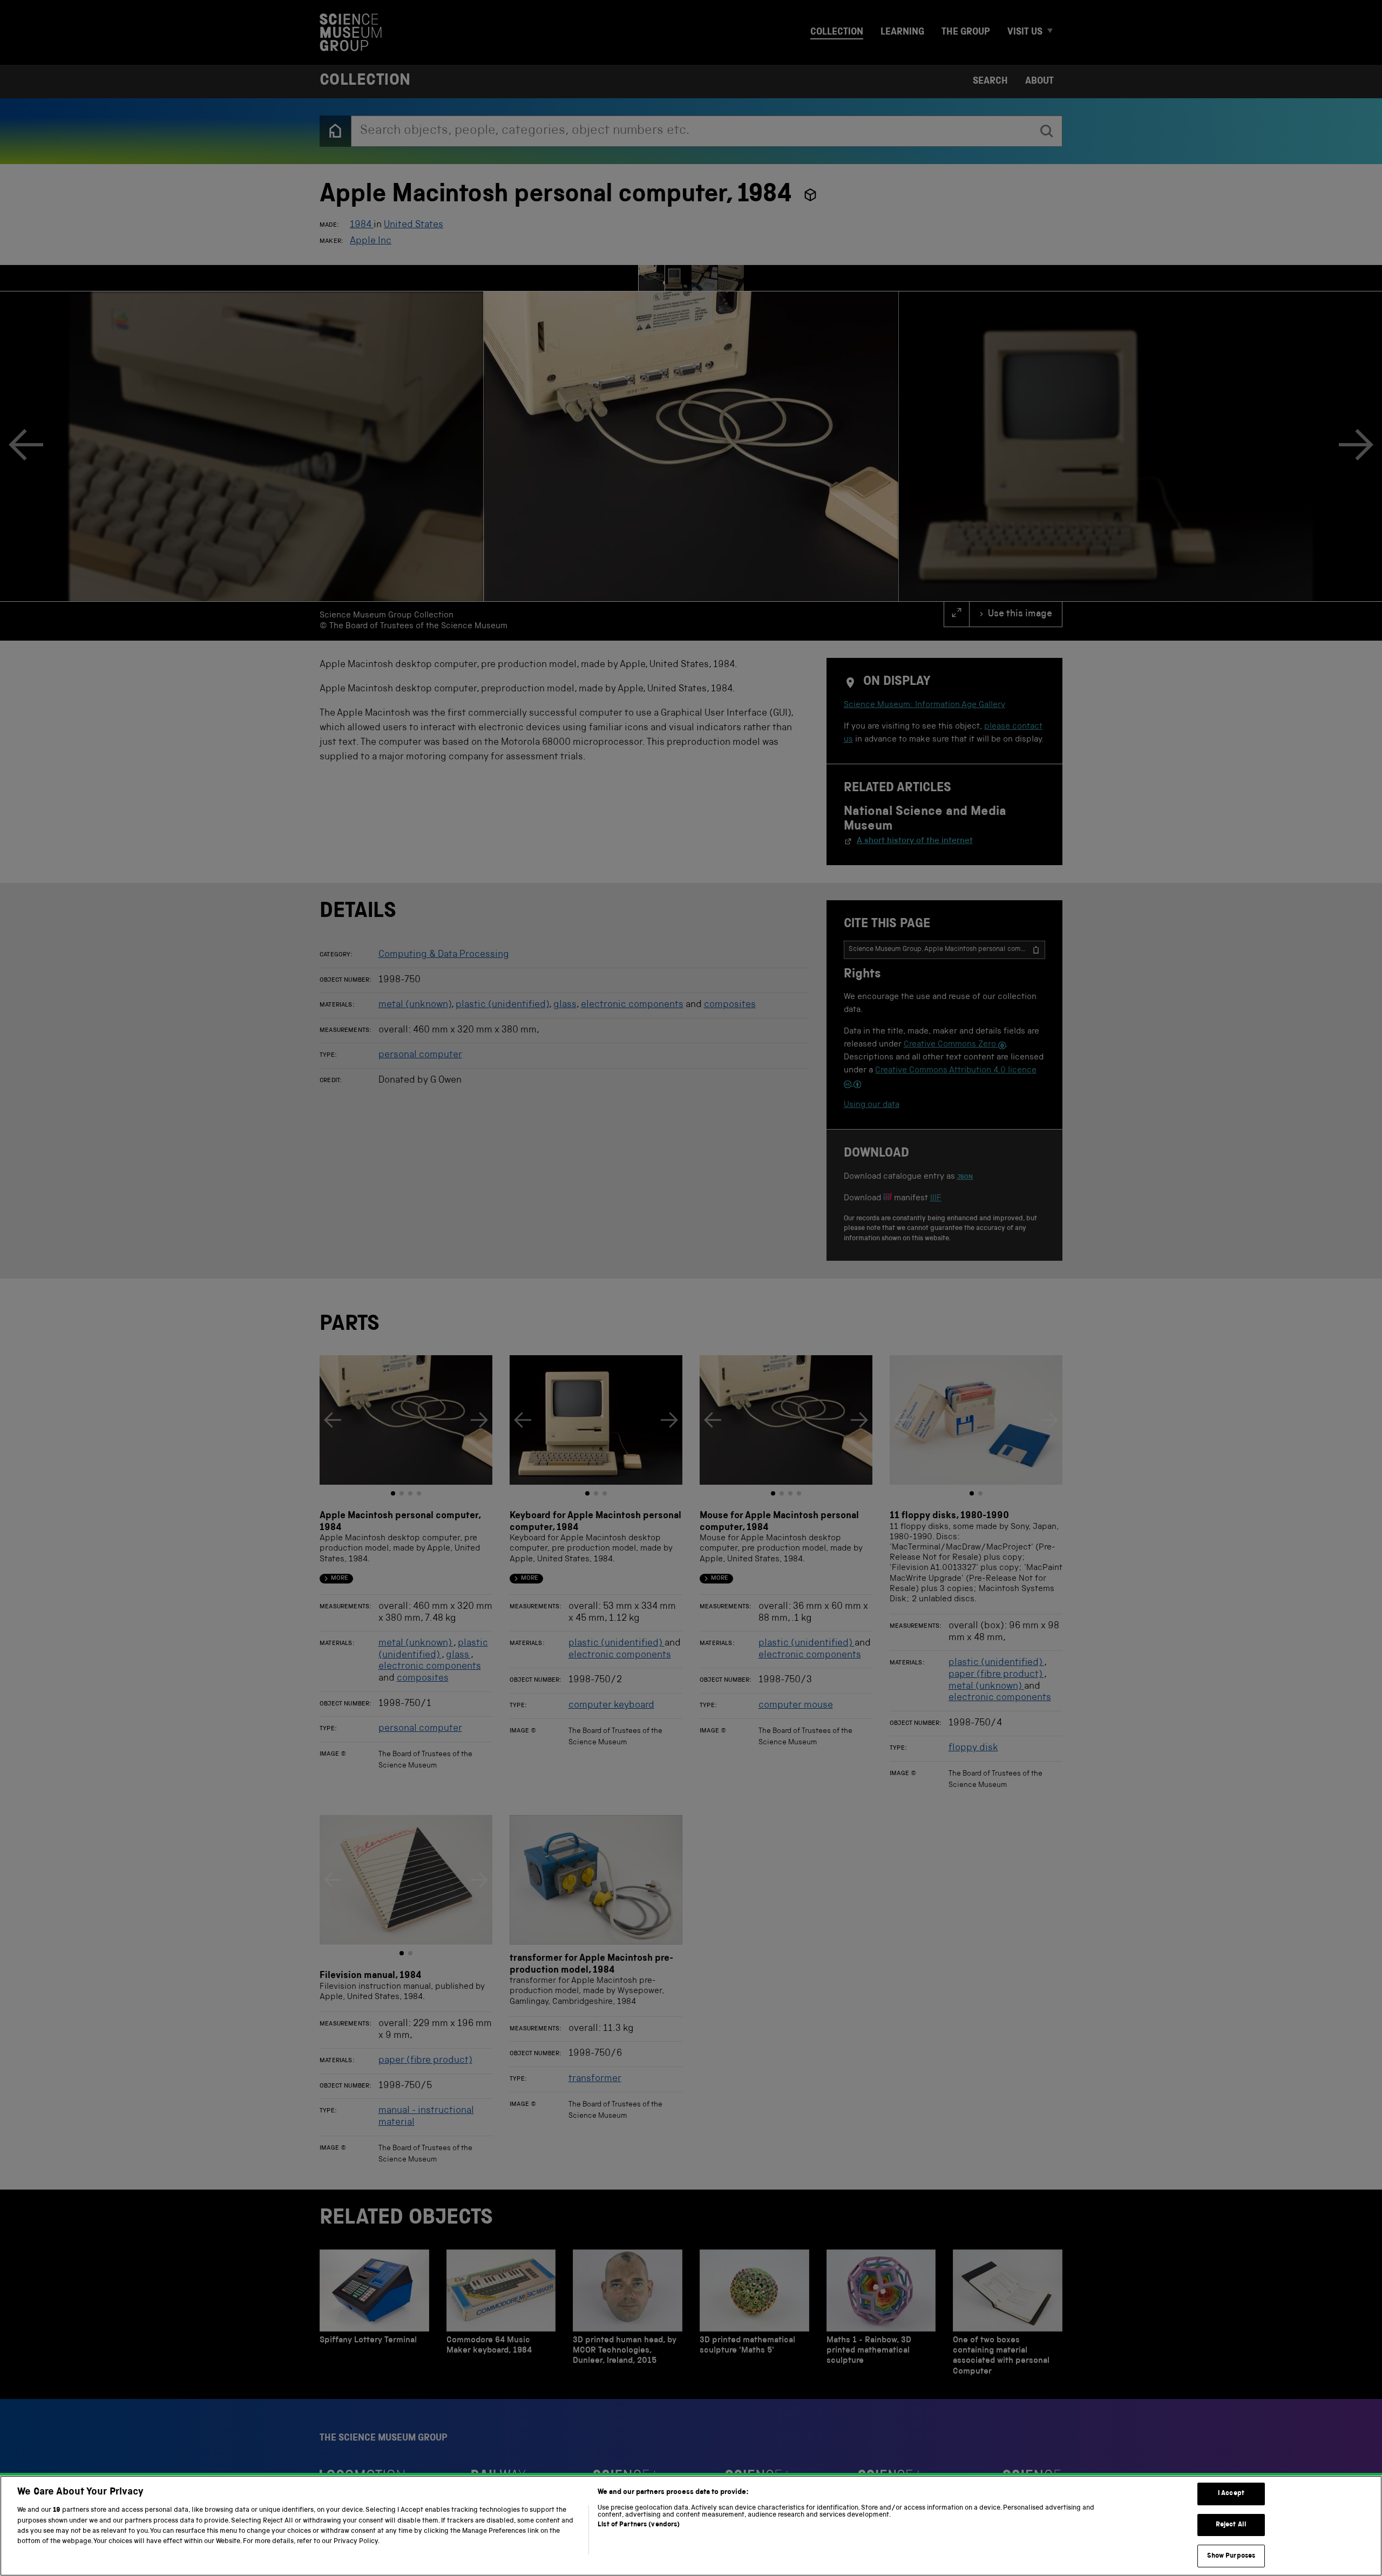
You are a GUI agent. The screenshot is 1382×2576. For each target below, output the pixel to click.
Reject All (1231, 2525)
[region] (691, 2526)
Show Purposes (1231, 2556)
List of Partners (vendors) (639, 2525)
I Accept (1231, 2494)
